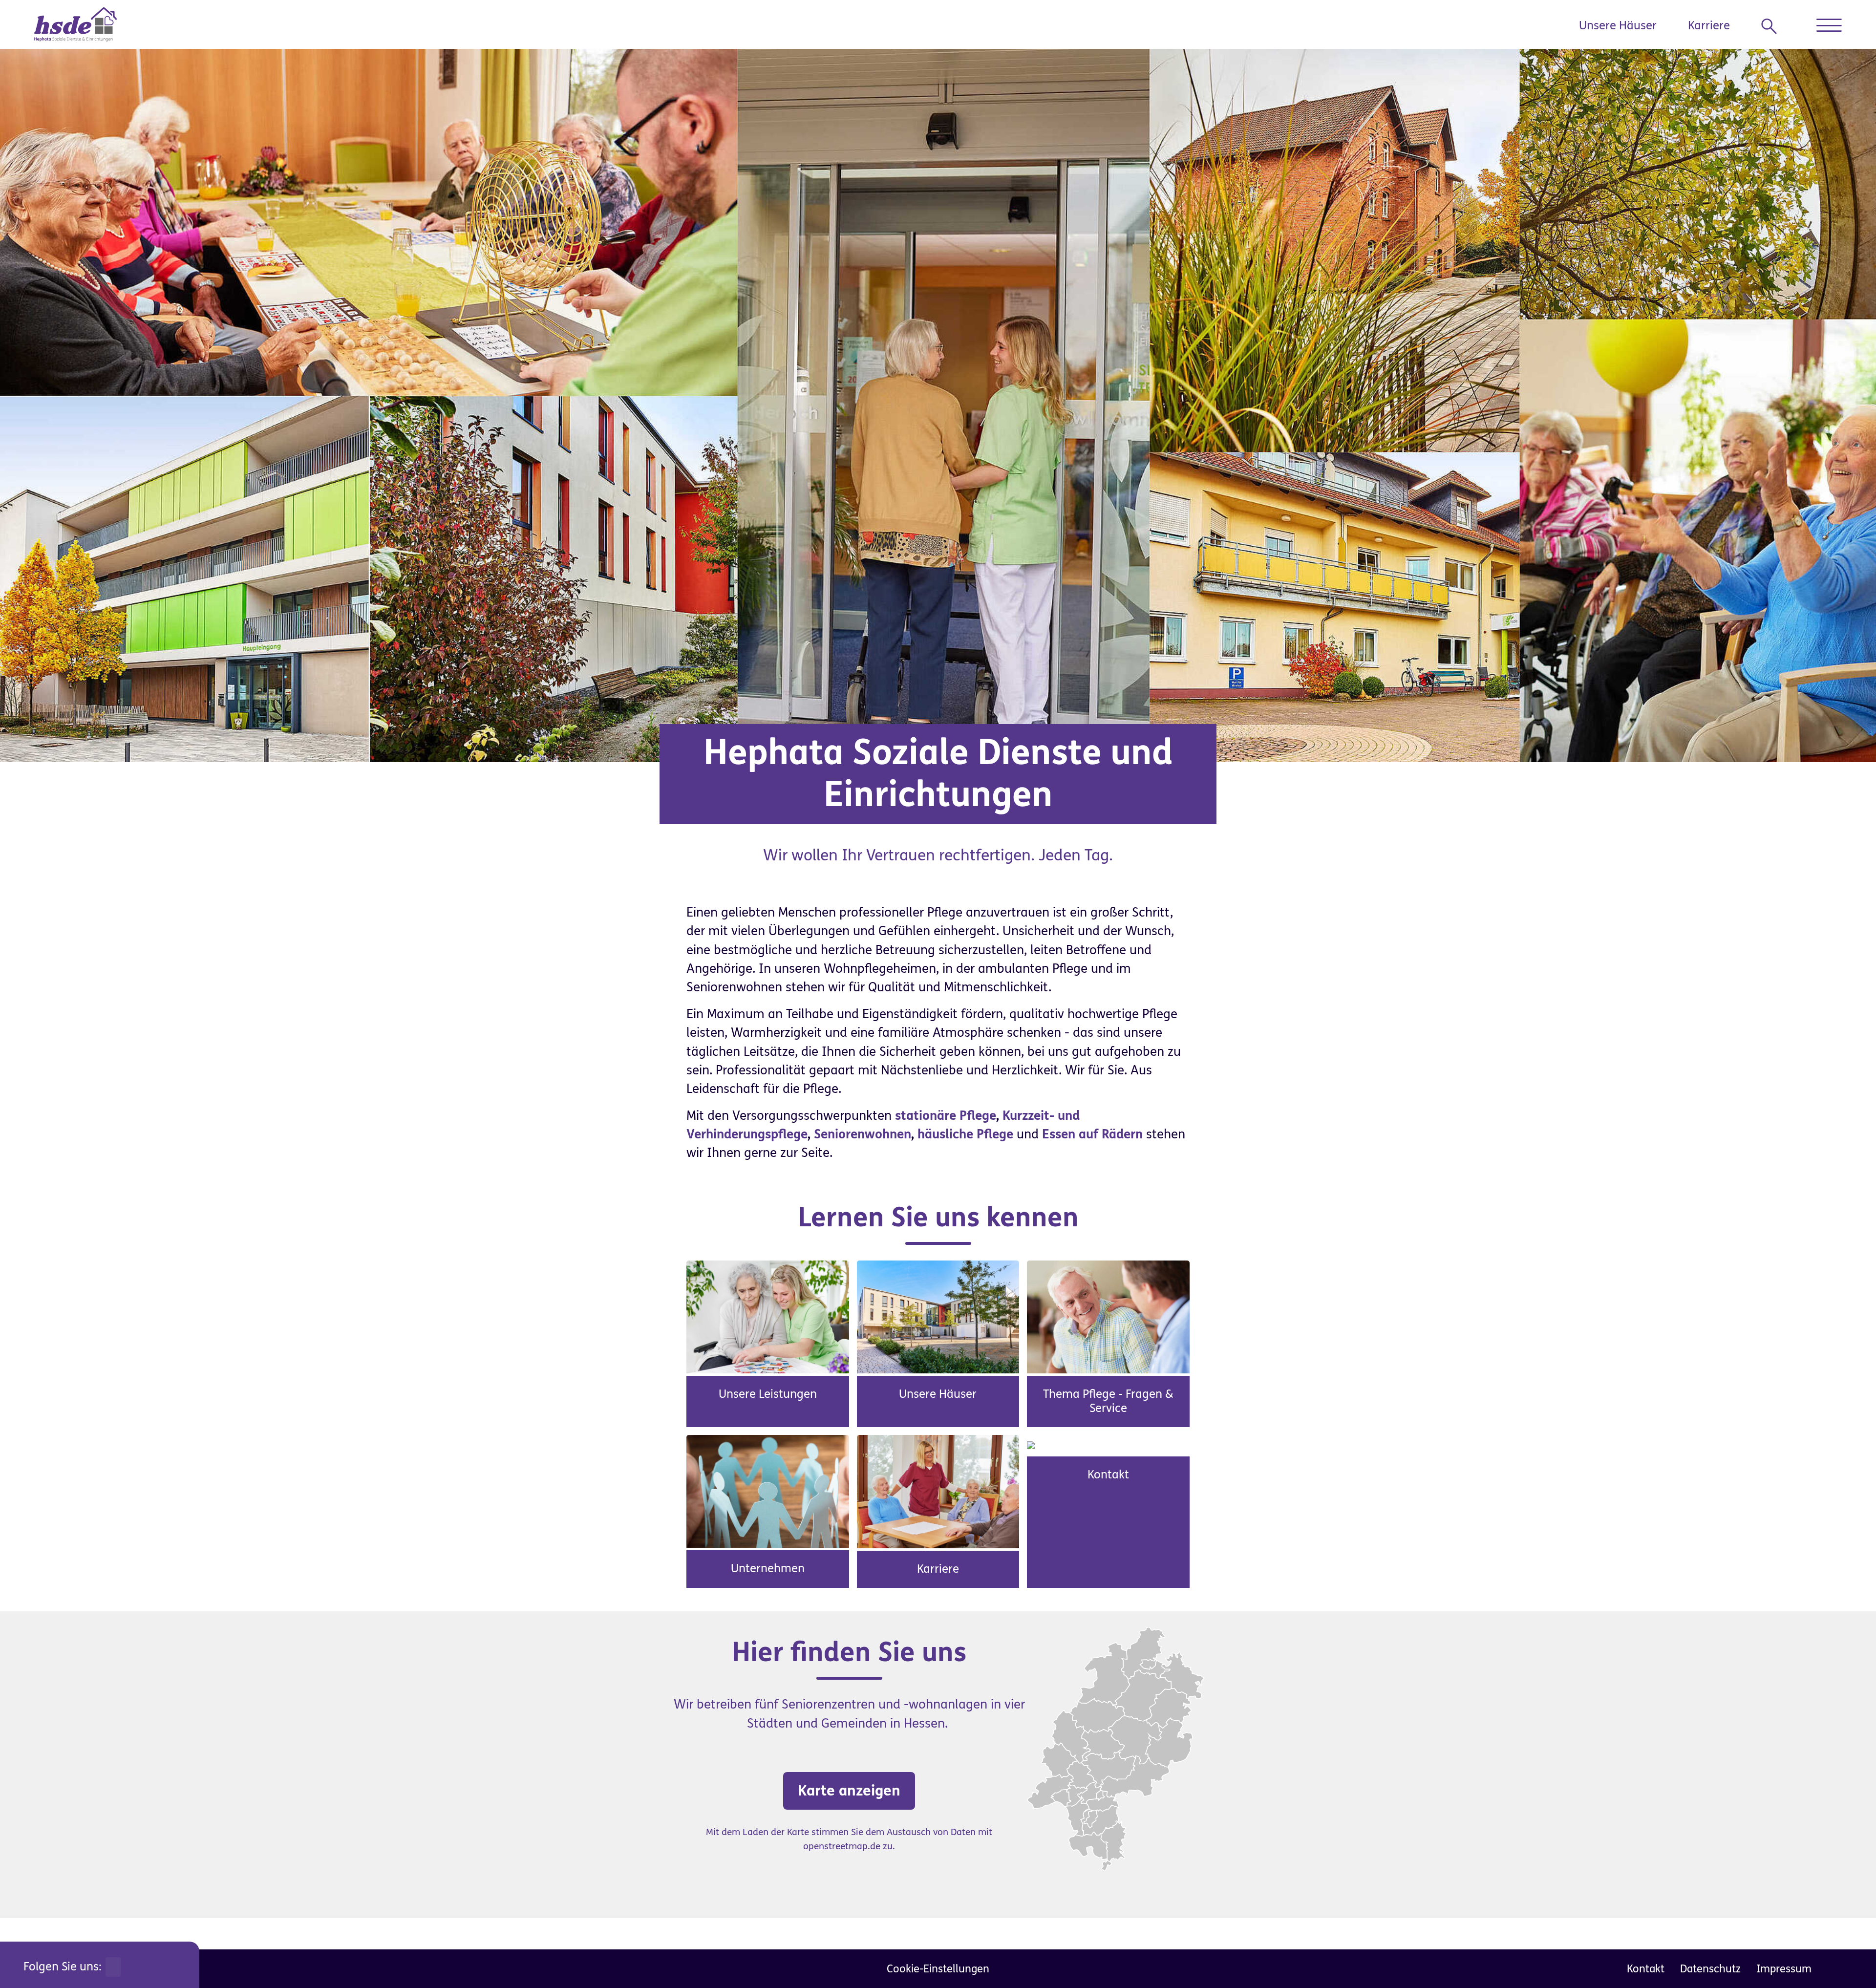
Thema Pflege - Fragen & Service (1108, 1401)
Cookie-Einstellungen (938, 1969)
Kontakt (1108, 1475)
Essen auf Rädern (1092, 1134)
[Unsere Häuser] (938, 1316)
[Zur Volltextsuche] (1773, 26)
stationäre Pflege (946, 1116)
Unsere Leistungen (768, 1394)
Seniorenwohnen (863, 1134)
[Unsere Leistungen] (768, 1316)
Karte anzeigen (849, 1791)
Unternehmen (768, 1569)
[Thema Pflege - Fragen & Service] (1108, 1316)
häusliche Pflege (965, 1134)
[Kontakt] (1031, 1444)
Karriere (1709, 26)
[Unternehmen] (768, 1491)
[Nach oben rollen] (1847, 1959)
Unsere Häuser (1618, 26)
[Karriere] (938, 1491)
